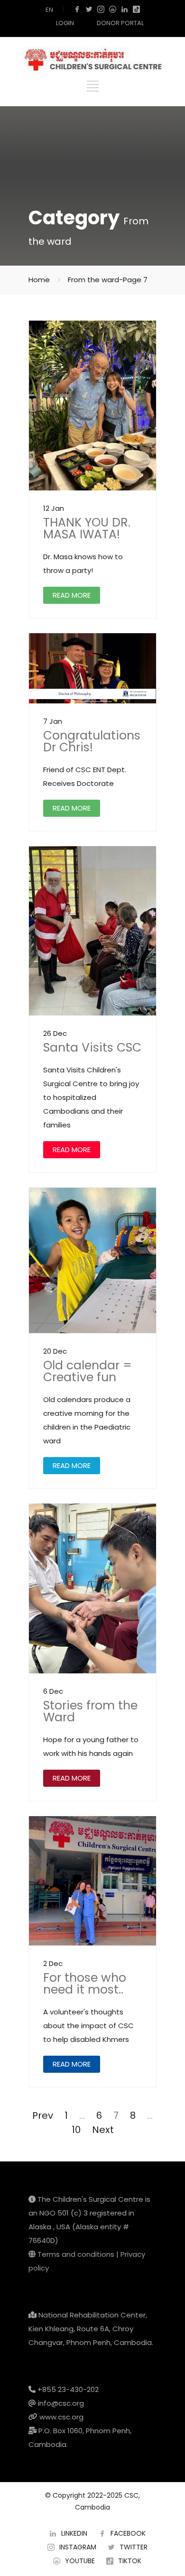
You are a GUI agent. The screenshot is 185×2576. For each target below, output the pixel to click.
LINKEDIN (74, 2533)
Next (103, 2130)
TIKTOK (130, 2561)
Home (39, 280)
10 (76, 2130)
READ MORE (72, 595)
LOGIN (65, 23)
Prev (43, 2115)
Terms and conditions (76, 2254)
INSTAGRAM (78, 2547)
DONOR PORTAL (120, 23)
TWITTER (134, 2547)
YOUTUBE (80, 2561)
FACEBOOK (128, 2533)
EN (49, 10)
